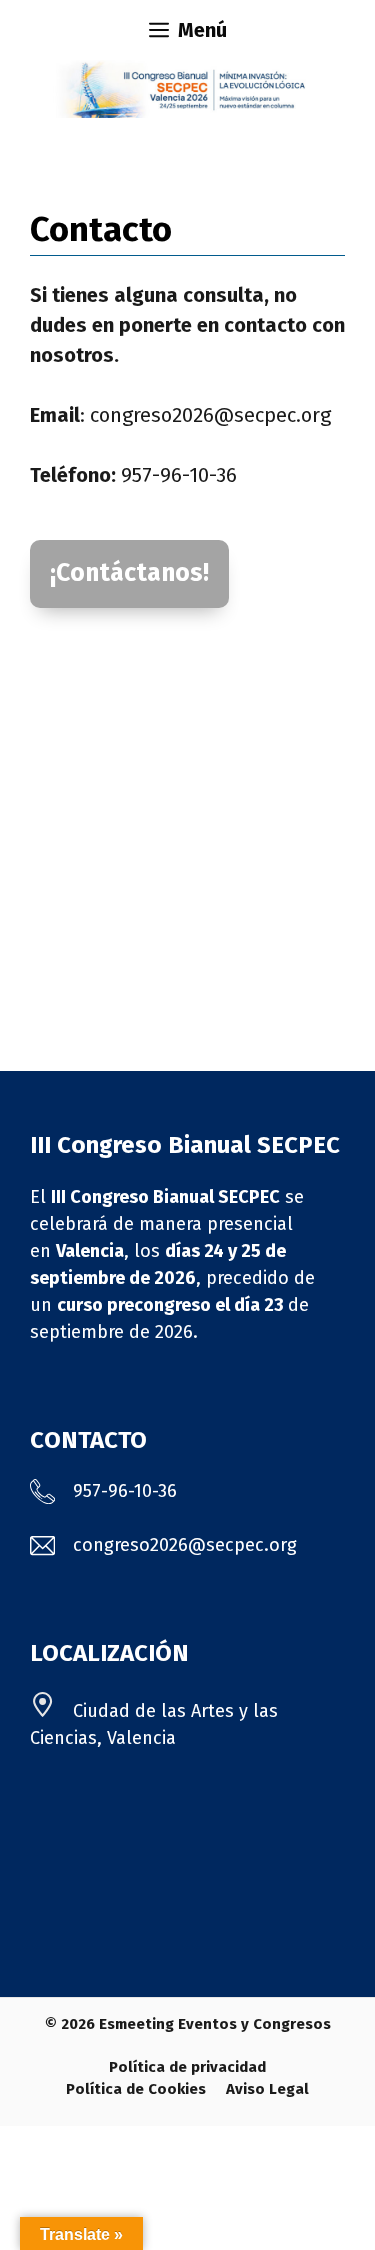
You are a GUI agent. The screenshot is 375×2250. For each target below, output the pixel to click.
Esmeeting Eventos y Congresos (215, 2024)
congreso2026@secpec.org (210, 415)
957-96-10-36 (179, 475)
